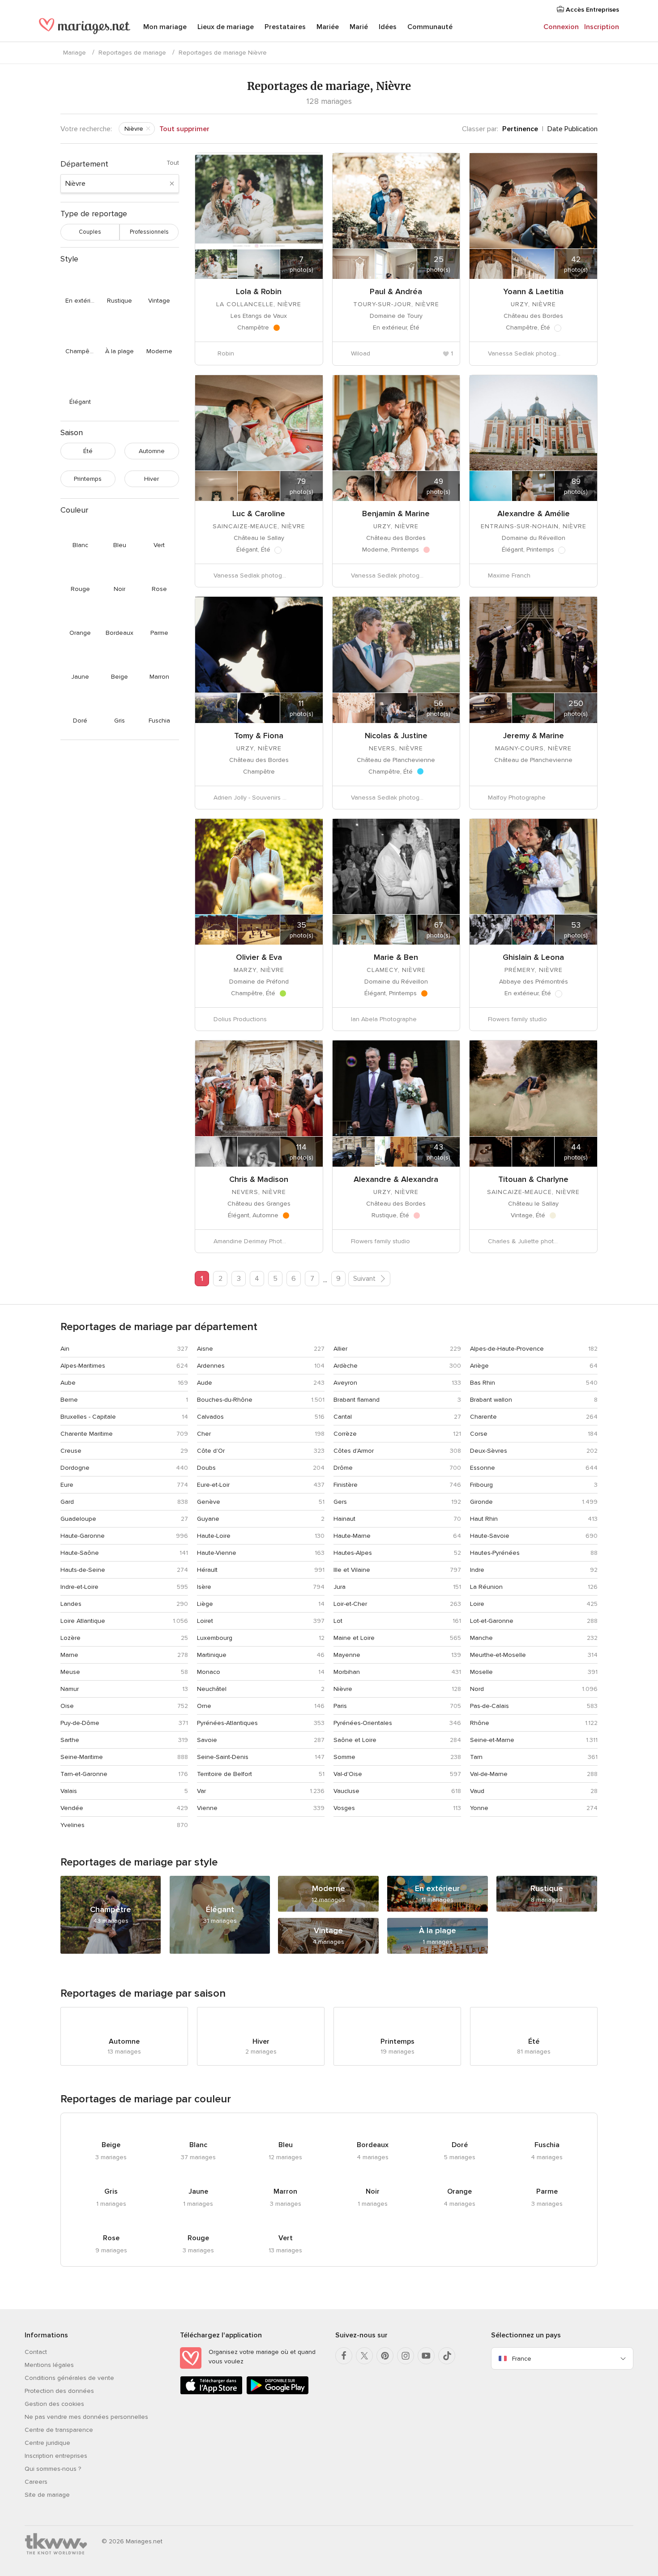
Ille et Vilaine (352, 1570)
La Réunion (486, 1587)
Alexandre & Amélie (534, 513)
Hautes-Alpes (353, 1553)
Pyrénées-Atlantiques (227, 1723)
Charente (483, 1417)
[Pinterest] (385, 2356)
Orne (204, 1706)
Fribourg (481, 1485)
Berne (69, 1400)
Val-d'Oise (348, 1774)
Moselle (481, 1672)
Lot (338, 1621)
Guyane (208, 1519)
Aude (205, 1383)
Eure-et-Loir (213, 1485)
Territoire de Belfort (224, 1774)
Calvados (210, 1417)
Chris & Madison (259, 1179)
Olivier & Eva (259, 957)
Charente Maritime (87, 1434)
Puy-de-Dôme (80, 1723)
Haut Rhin (484, 1519)
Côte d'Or (211, 1451)
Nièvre (343, 1689)
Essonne (483, 1468)
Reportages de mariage (132, 53)
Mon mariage (165, 27)
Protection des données (59, 2391)
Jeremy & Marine (534, 736)
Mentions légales (49, 2365)
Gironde (481, 1502)
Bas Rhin (483, 1383)
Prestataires (285, 27)
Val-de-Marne (489, 1774)
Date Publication (573, 129)
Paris (340, 1706)
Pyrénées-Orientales (363, 1723)
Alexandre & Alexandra (396, 1179)
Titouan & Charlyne (533, 1179)
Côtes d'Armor (354, 1451)
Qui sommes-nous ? (53, 2469)
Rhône (480, 1723)
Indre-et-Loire (79, 1587)
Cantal (343, 1417)
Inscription (602, 27)
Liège (205, 1604)
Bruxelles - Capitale (88, 1417)
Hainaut (344, 1519)
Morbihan (347, 1672)
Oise (67, 1706)
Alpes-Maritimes (83, 1366)
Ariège (479, 1366)
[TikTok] (447, 2356)
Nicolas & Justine (396, 736)
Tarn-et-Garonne (84, 1774)
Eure (67, 1485)
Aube (68, 1383)
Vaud (477, 1791)
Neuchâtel (212, 1689)
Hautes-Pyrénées (495, 1553)
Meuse (70, 1672)
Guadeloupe (78, 1519)
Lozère (70, 1638)
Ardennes (211, 1366)
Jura (340, 1587)
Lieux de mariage (226, 27)
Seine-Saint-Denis (223, 1757)
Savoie (207, 1740)
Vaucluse (346, 1791)
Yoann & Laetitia (533, 291)
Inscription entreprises (56, 2456)
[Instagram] (406, 2356)
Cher (204, 1434)
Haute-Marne (352, 1536)
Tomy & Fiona (259, 736)
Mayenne (347, 1655)
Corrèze (345, 1434)
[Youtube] (426, 2356)
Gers (340, 1502)
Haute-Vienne (217, 1553)
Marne (69, 1655)
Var (201, 1791)
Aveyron (345, 1383)
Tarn (476, 1757)
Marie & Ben (396, 957)
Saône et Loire (355, 1740)
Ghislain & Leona (533, 957)
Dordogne (75, 1468)
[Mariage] (85, 28)
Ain (65, 1349)
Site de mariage (47, 2495)
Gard (67, 1502)
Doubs (206, 1468)
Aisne (205, 1349)
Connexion (561, 27)
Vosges (344, 1808)
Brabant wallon (491, 1400)
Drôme (343, 1468)
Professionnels (149, 232)
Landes (71, 1604)
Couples (90, 232)
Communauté (430, 27)
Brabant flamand (357, 1400)
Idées (388, 27)
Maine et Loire (354, 1638)
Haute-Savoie (490, 1536)
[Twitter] (364, 2356)
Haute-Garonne (83, 1536)
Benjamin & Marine (396, 513)
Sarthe (70, 1740)
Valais (69, 1791)
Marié (359, 27)
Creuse (71, 1451)
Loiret (205, 1621)
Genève (209, 1502)
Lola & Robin (259, 291)
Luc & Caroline (259, 513)
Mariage (75, 53)
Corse (479, 1434)
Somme (344, 1757)
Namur (70, 1689)
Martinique (212, 1655)
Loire (477, 1604)
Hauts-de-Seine (83, 1570)
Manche (481, 1638)
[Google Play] (278, 2393)
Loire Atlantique (83, 1621)
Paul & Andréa (396, 291)
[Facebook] (344, 2356)
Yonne (479, 1808)
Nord (477, 1689)
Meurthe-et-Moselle (498, 1655)
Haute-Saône (80, 1553)
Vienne (207, 1808)
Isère (204, 1587)
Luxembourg (215, 1638)
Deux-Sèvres (489, 1451)
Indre (477, 1570)
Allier (340, 1349)
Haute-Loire (214, 1536)
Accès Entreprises (592, 10)
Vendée (72, 1808)
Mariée (328, 27)
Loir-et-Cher (350, 1604)
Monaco (209, 1672)
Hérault (207, 1570)
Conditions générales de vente (69, 2378)
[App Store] (211, 2393)
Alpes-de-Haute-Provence (507, 1349)
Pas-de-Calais (489, 1706)
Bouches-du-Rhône (225, 1400)
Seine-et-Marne (492, 1740)
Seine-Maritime (82, 1757)
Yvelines (73, 1825)
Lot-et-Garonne (492, 1621)
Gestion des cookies (54, 2404)
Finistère (346, 1485)
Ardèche (346, 1366)
